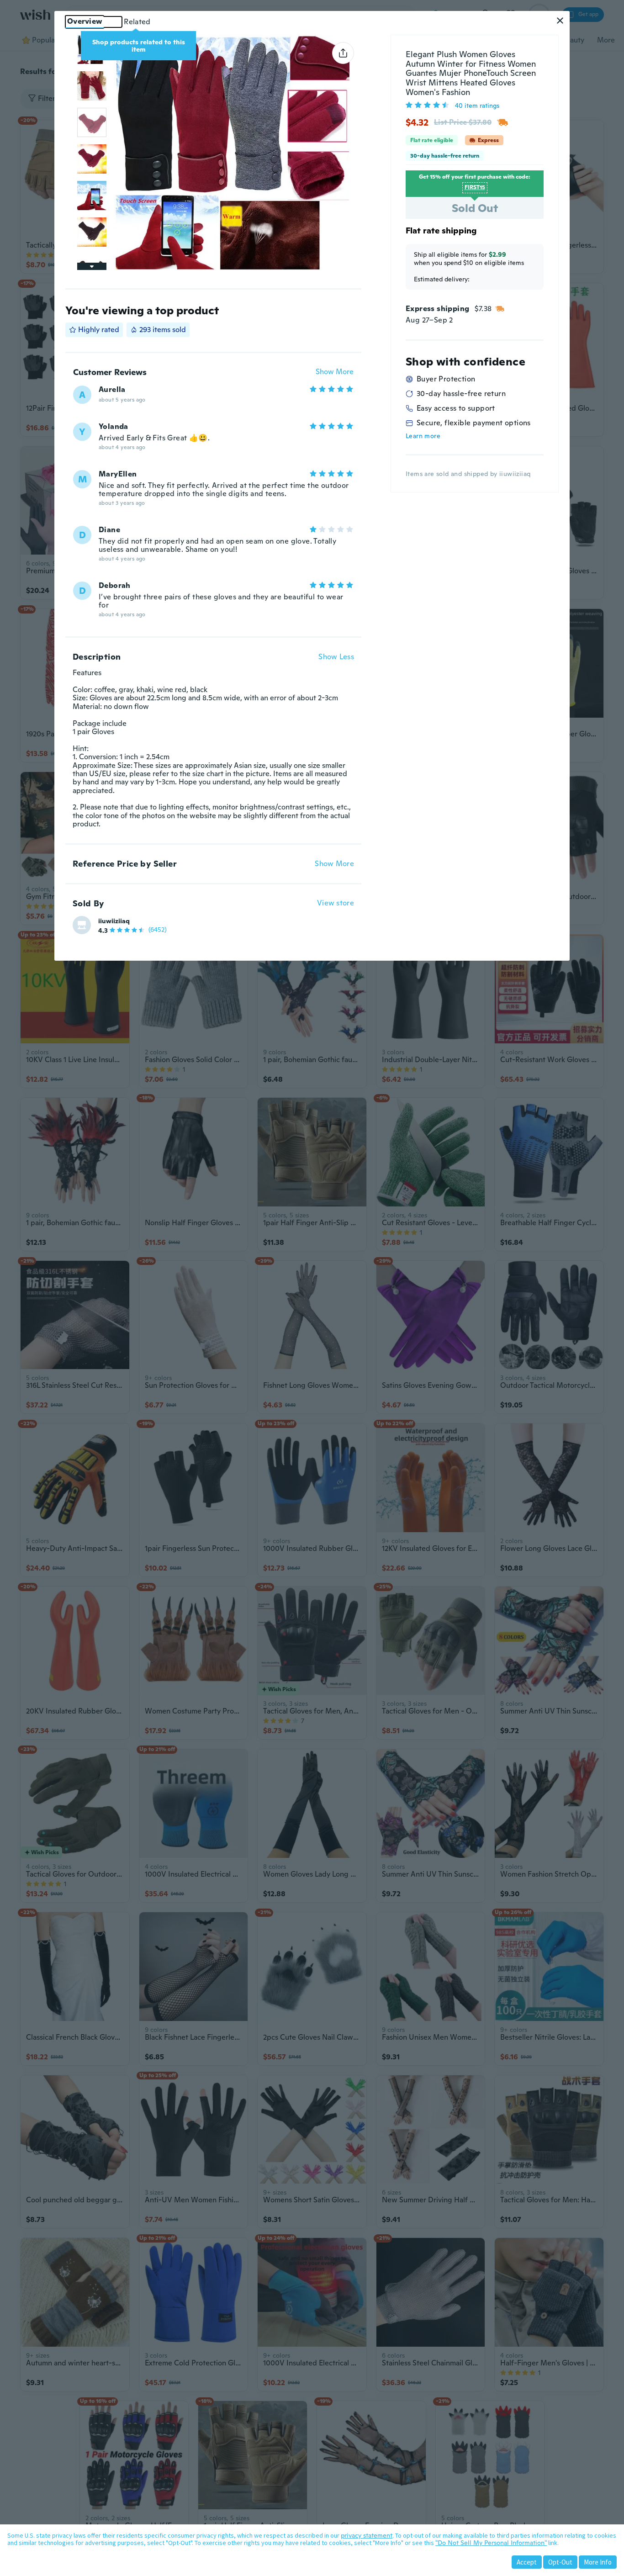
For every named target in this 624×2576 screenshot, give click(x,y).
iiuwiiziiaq (114, 921)
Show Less (336, 657)
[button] (560, 21)
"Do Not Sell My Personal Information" (491, 2543)
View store (336, 903)
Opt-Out (560, 2562)
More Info (598, 2562)
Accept (527, 2562)
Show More (335, 372)
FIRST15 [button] (475, 187)
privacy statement (367, 2535)
